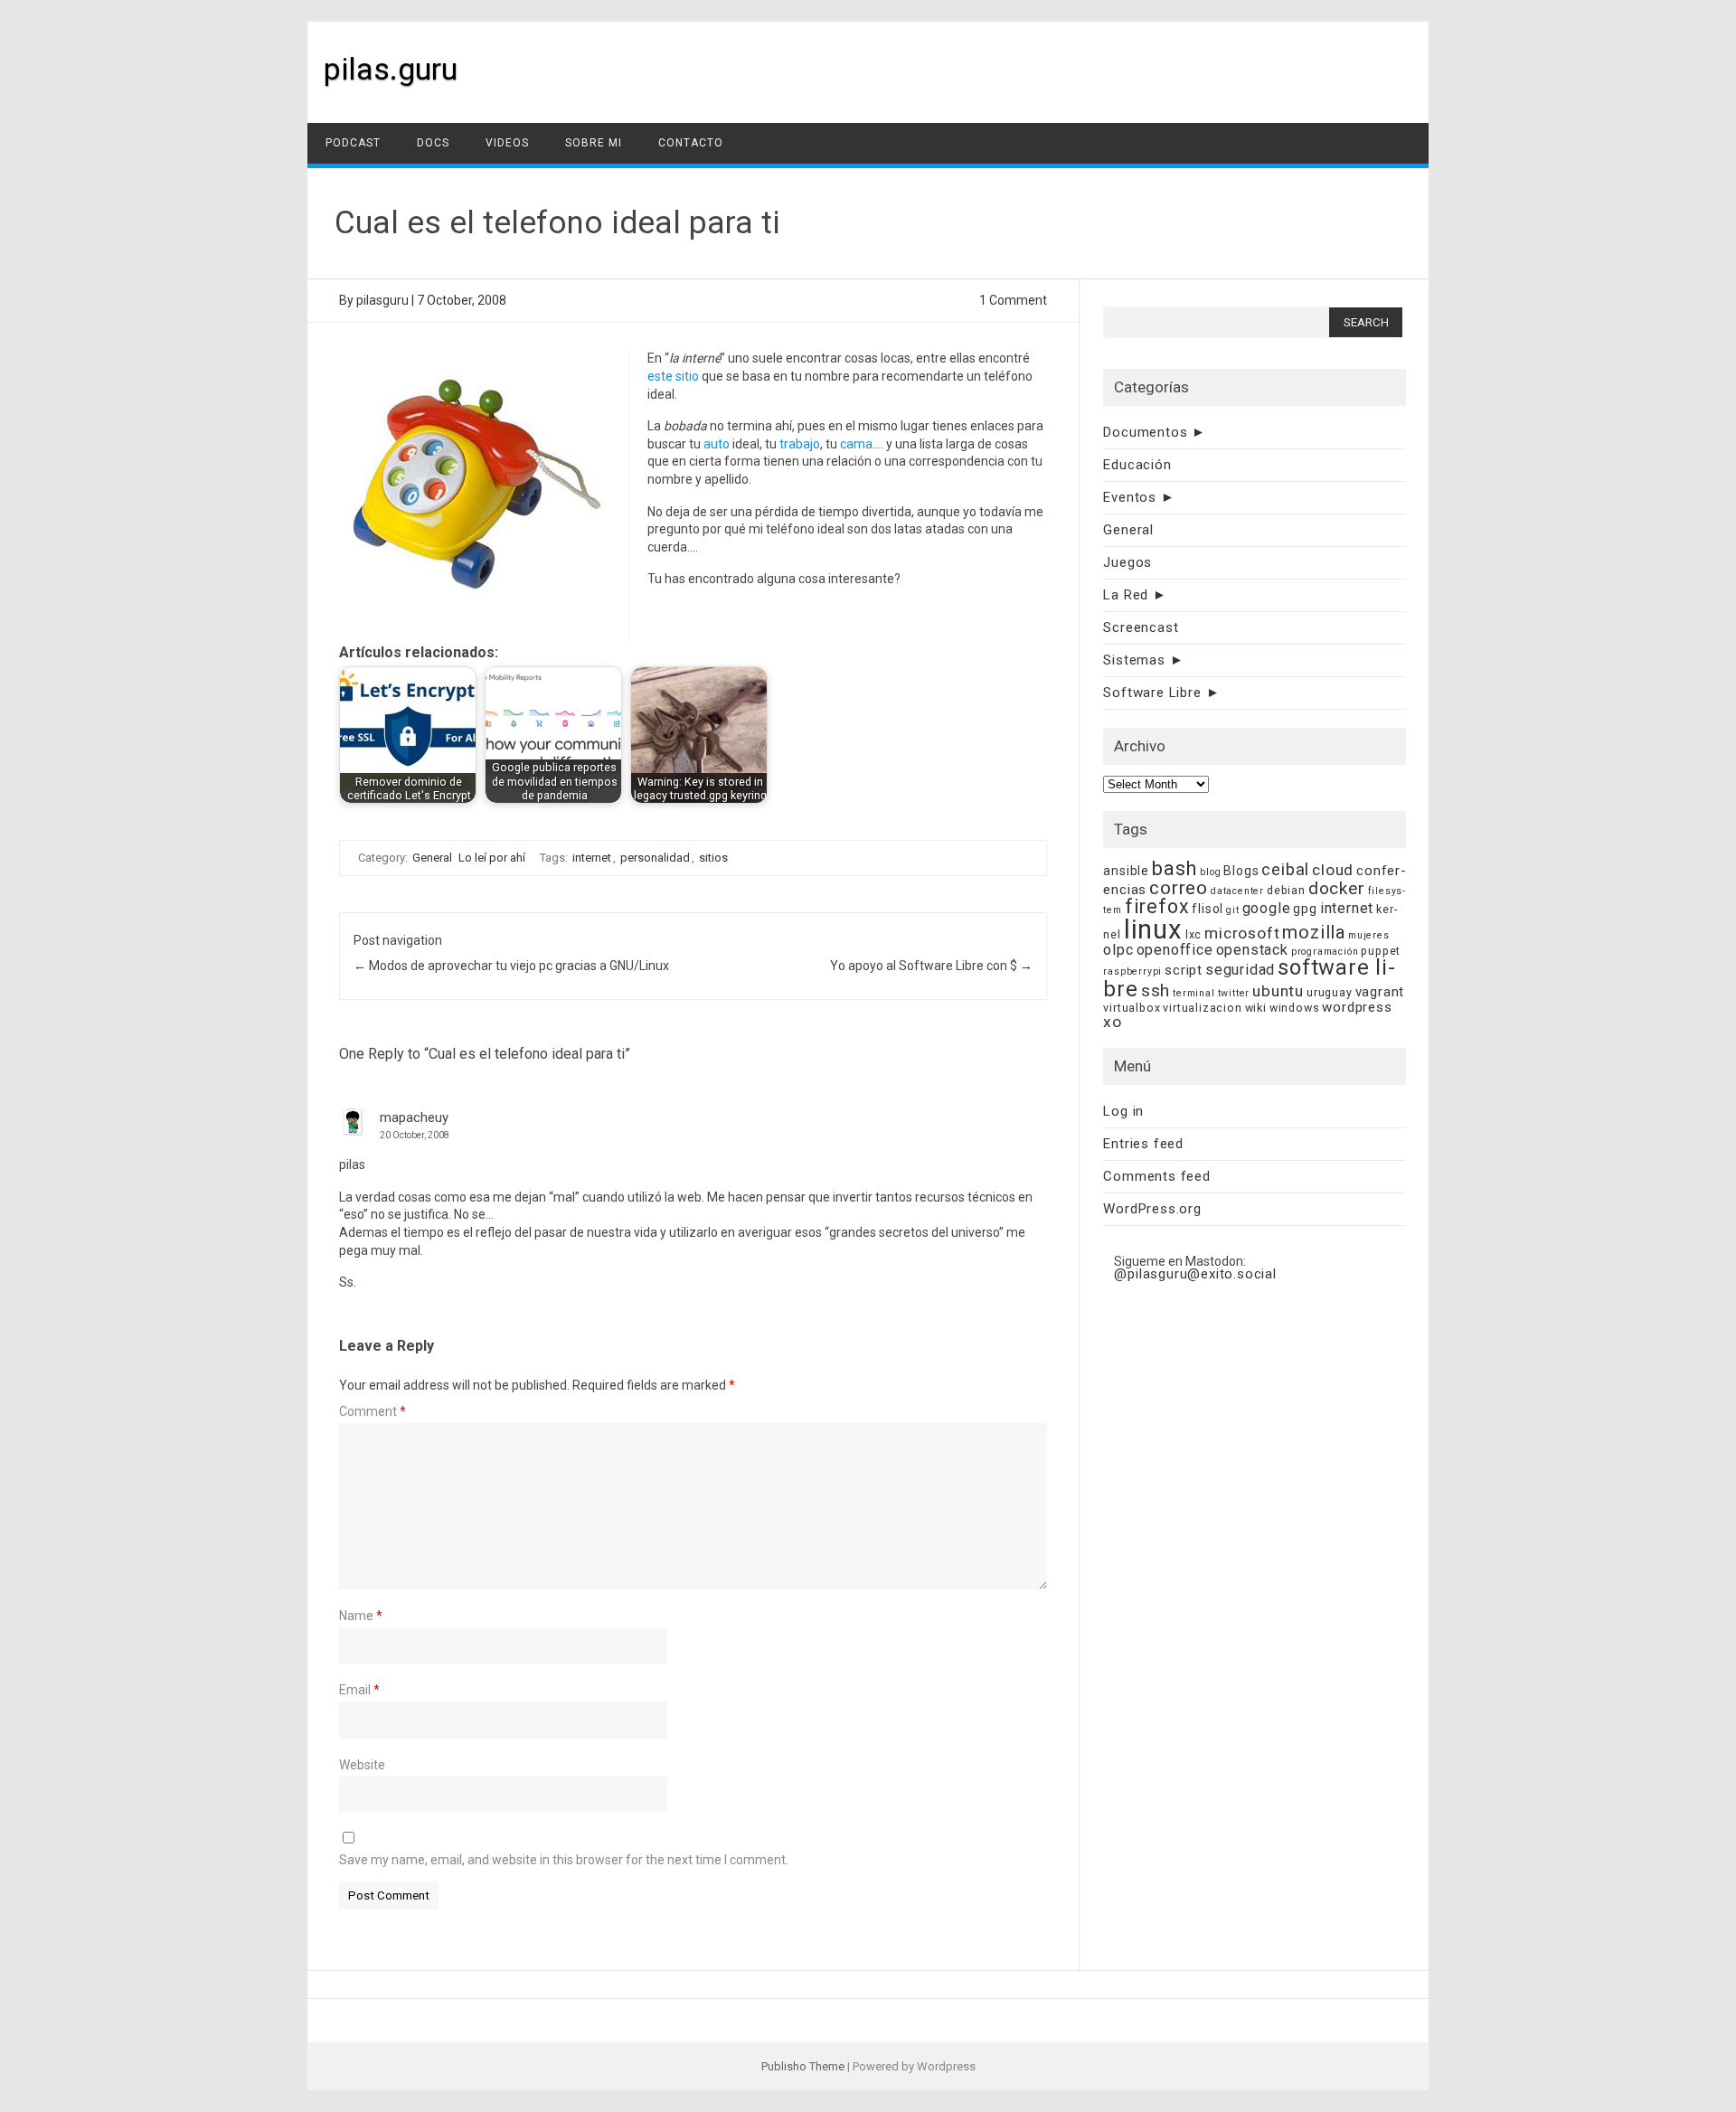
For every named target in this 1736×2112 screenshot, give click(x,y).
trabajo (800, 444)
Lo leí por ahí (492, 858)
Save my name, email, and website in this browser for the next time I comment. (564, 1860)
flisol (1208, 909)
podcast (353, 143)
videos (507, 143)
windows (1295, 1008)
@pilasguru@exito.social (1195, 1274)
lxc (1193, 934)
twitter (1234, 993)
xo (1113, 1022)
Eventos (1130, 497)
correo (1179, 888)
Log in (1123, 1111)
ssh (1156, 990)
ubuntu (1278, 991)
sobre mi (594, 143)
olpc (1118, 950)
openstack (1252, 950)
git (1232, 910)
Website (362, 1765)
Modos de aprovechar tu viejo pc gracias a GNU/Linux (511, 966)
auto (717, 444)
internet (592, 858)
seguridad (1240, 970)
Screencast (1141, 627)
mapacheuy (414, 1117)
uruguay (1330, 992)
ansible (1126, 871)
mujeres (1369, 935)
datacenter (1237, 891)
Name (361, 1616)
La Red (1126, 595)
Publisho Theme (803, 2066)
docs (433, 143)
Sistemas (1134, 660)
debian (1286, 890)
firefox (1157, 906)
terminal (1193, 993)
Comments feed (1156, 1176)
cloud (1333, 870)
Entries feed (1143, 1144)
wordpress (1357, 1007)
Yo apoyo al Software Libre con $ (931, 966)
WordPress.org (1152, 1209)
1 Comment (1013, 300)
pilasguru (382, 300)
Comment (373, 1411)
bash (1175, 868)
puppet (1381, 951)
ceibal (1285, 869)
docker (1337, 888)
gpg (1305, 909)
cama (856, 444)
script (1184, 970)
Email (359, 1690)
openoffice (1175, 950)
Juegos (1127, 562)
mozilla (1314, 933)
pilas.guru (391, 69)
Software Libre (1152, 693)
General (432, 858)
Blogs (1241, 871)
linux (1153, 929)
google (1267, 908)
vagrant (1380, 992)
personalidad (655, 858)
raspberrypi (1132, 971)
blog (1210, 872)
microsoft (1242, 933)
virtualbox (1132, 1008)
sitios (713, 858)
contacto (691, 143)
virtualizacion (1202, 1008)
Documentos (1145, 432)
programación (1325, 952)
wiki (1256, 1008)
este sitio (673, 376)
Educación (1137, 465)
